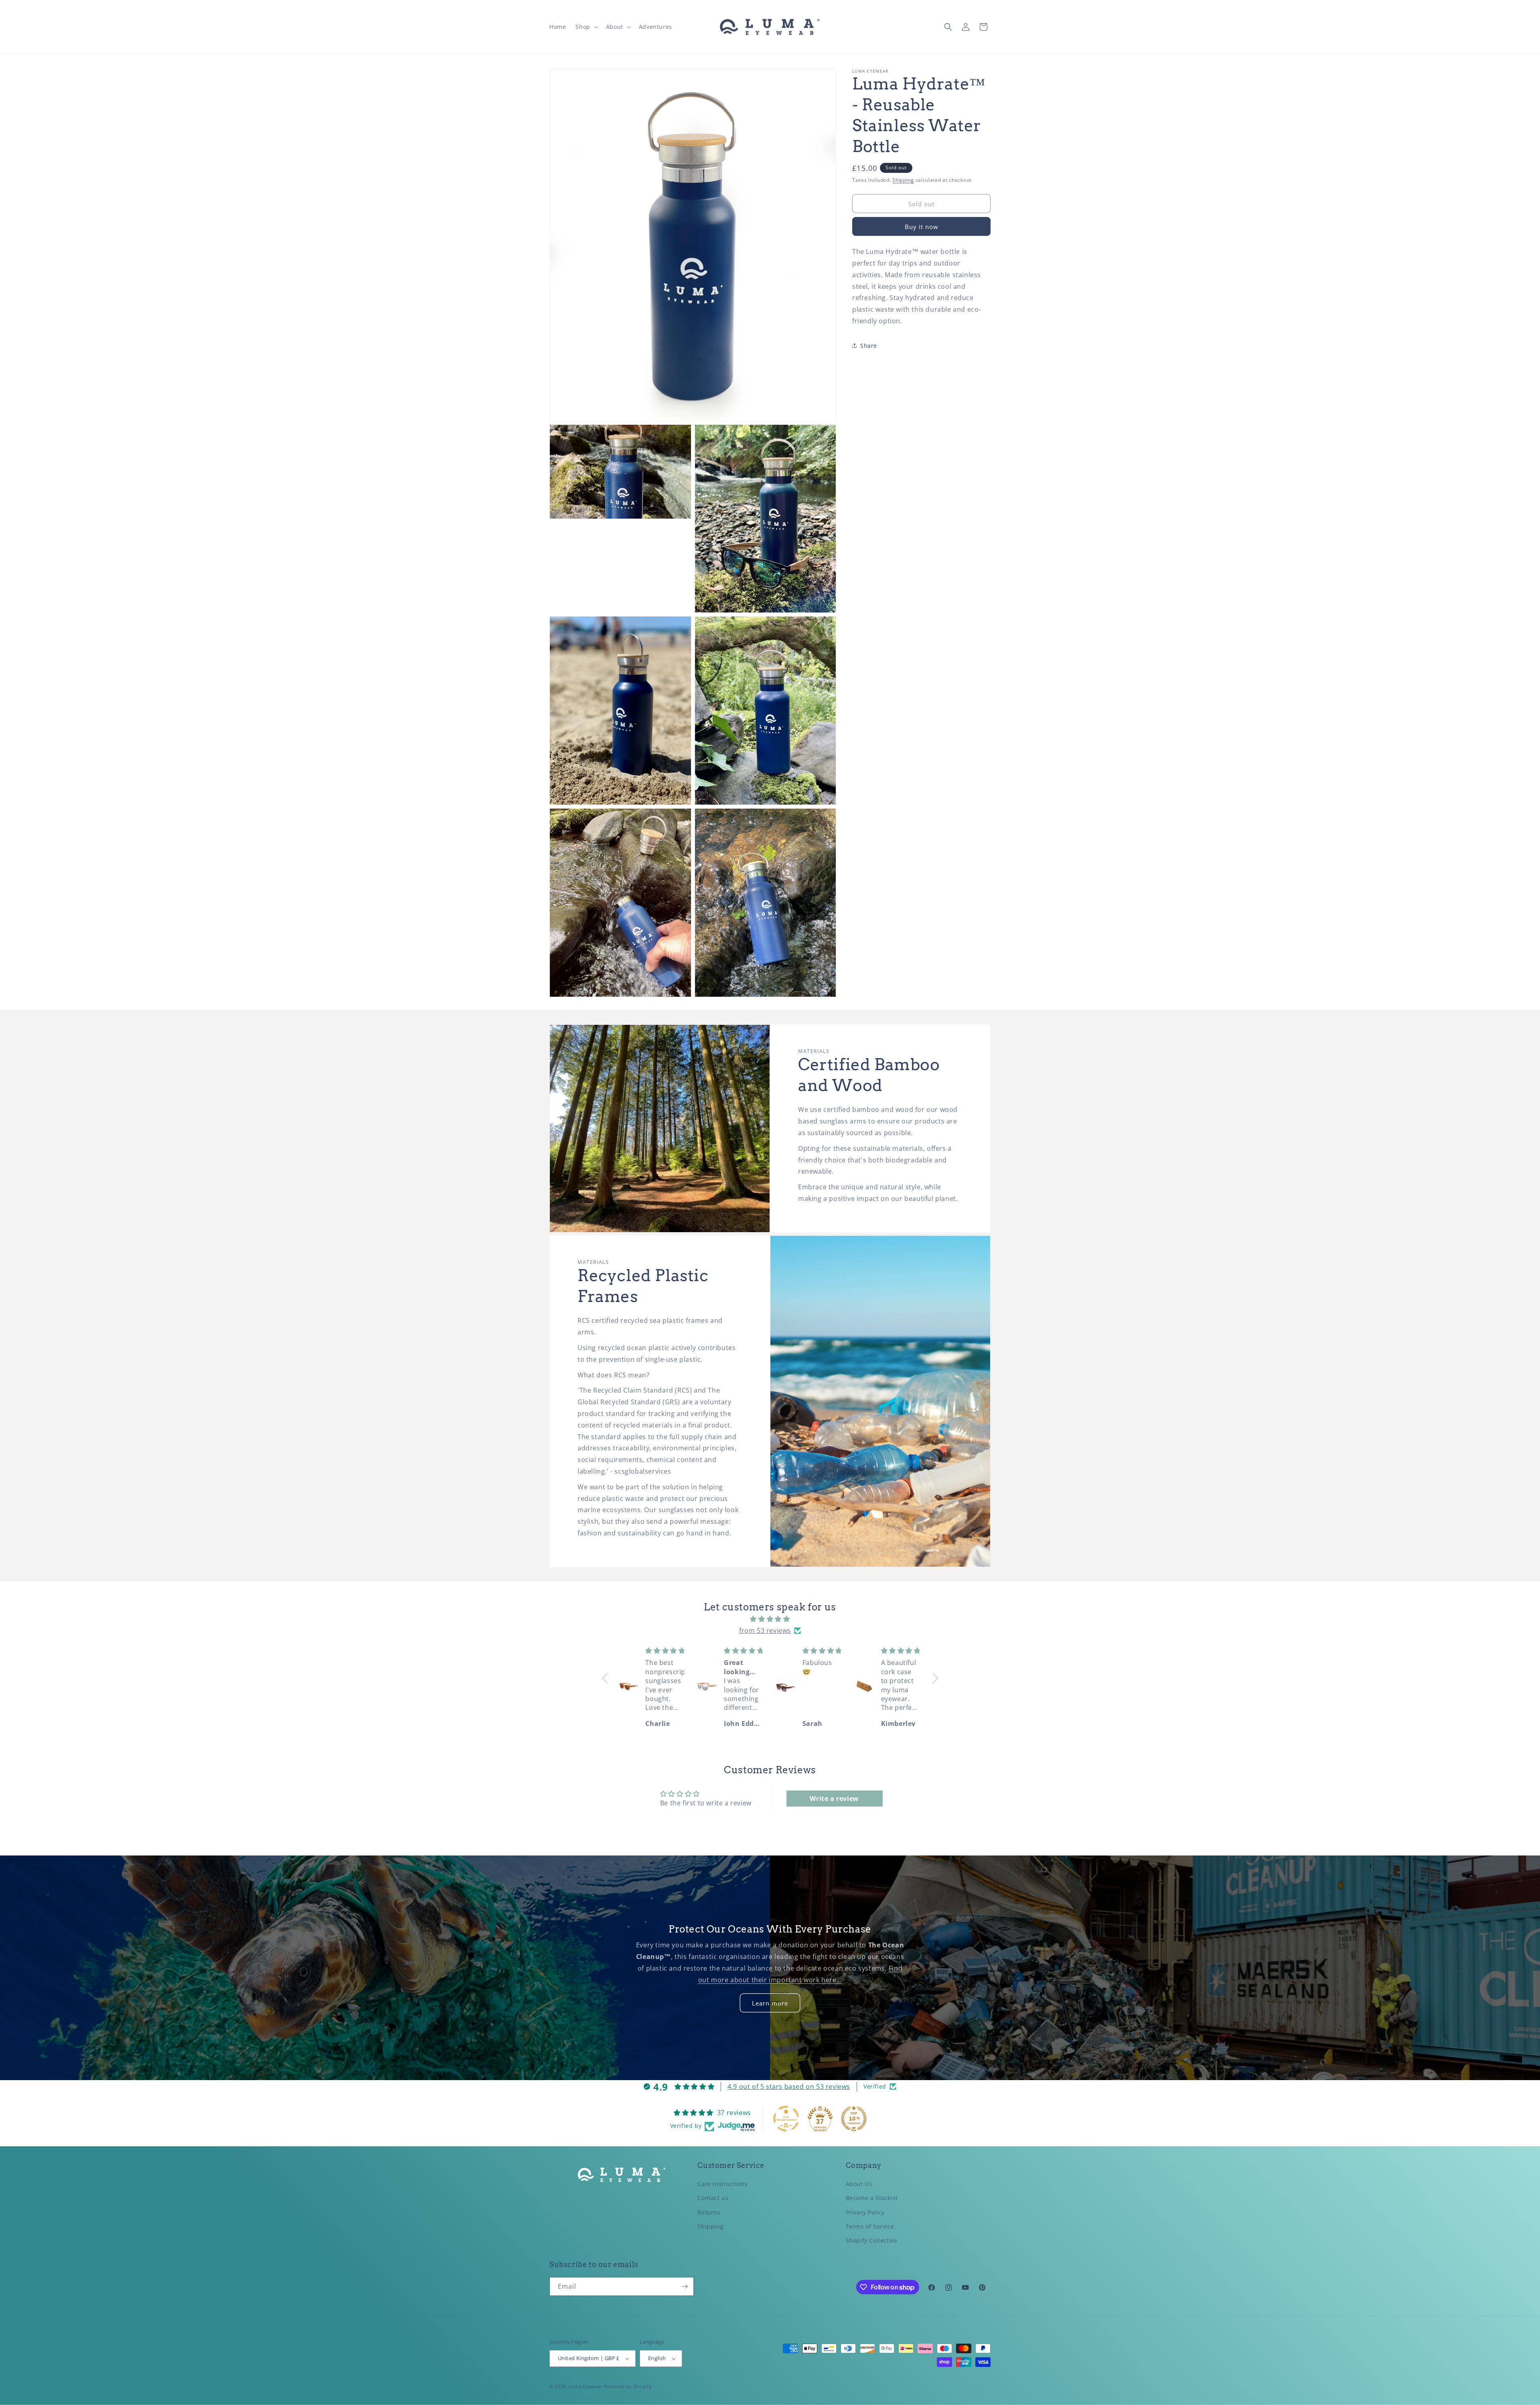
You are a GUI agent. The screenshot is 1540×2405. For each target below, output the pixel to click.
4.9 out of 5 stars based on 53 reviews (789, 2086)
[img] (770, 1619)
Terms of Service (870, 2226)
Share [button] (869, 346)
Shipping (903, 180)
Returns (709, 2212)
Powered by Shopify (628, 2386)
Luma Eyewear (586, 2386)
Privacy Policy (865, 2212)
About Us (859, 2184)
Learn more (770, 2003)
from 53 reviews (765, 1630)
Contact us (713, 2198)
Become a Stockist (872, 2198)
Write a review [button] (834, 1799)
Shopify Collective (872, 2241)
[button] (586, 27)
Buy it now (922, 227)
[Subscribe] (685, 2286)
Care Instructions (722, 2184)
